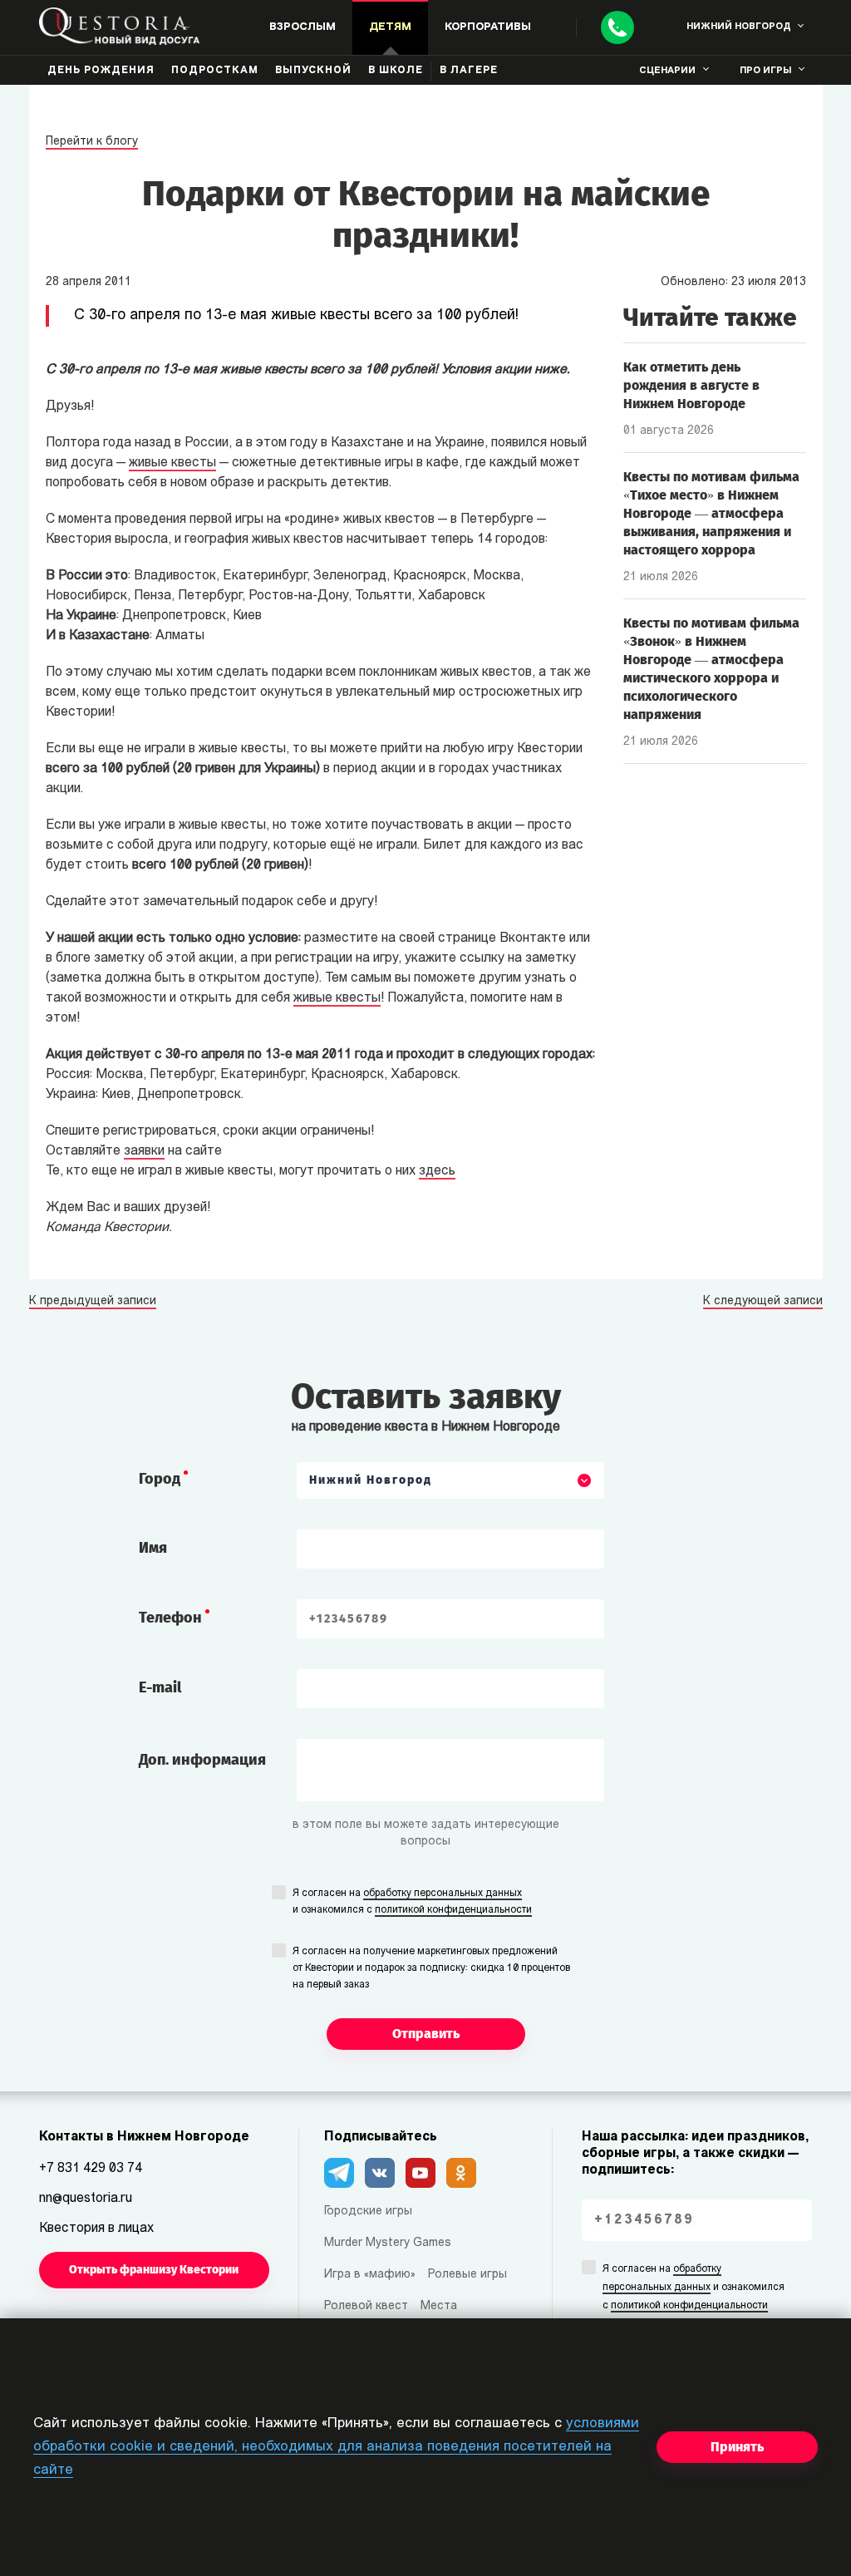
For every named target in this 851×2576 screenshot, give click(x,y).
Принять (737, 2447)
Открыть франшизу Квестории (154, 2270)
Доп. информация (202, 1760)
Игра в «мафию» (370, 2275)
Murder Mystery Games (388, 2243)
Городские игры (368, 2212)
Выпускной (313, 71)
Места (439, 2306)
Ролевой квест (366, 2306)
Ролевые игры (467, 2275)
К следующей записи (763, 1302)
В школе (396, 71)
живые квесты (172, 463)
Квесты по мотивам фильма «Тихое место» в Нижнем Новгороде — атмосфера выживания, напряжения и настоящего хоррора (711, 513)
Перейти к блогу (92, 142)
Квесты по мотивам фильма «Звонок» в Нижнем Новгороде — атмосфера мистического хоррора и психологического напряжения (711, 669)
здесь (437, 1171)
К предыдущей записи (93, 1302)
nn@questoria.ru (86, 2199)
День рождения (101, 71)
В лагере (469, 71)
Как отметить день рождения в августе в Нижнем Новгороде (691, 385)
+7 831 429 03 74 (91, 2169)
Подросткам (215, 71)
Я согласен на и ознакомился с (412, 1902)
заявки (144, 1151)
